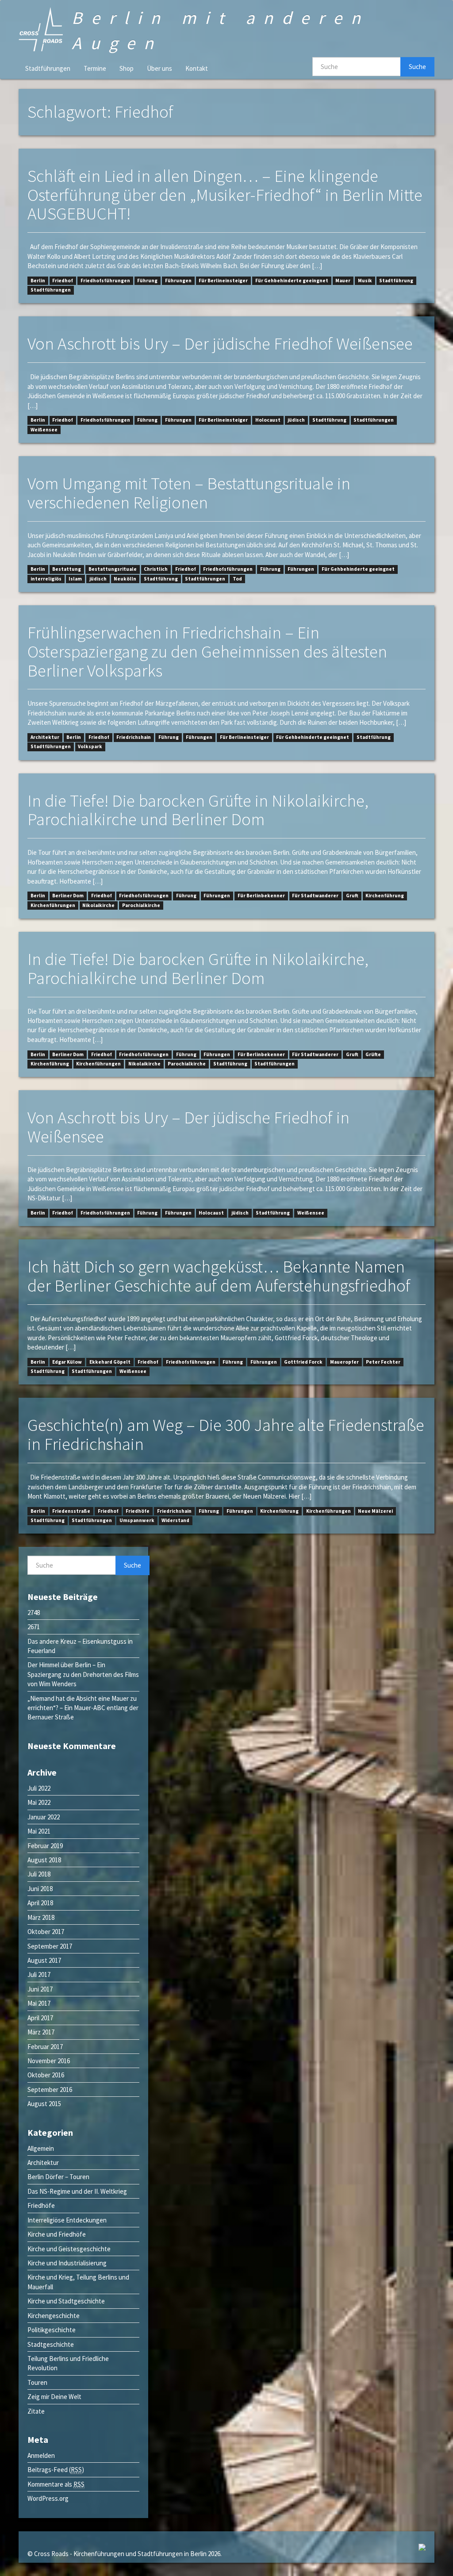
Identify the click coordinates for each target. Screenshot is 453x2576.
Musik (365, 281)
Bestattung (67, 569)
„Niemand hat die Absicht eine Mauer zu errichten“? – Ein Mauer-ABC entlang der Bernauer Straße (83, 1708)
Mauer (343, 281)
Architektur (45, 737)
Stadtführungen (48, 68)
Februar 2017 (45, 2047)
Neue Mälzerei (375, 1511)
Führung (147, 281)
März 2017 (41, 2032)
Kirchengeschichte (54, 2316)
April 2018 (40, 1903)
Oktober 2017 (46, 1932)
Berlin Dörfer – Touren (58, 2177)
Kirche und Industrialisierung (67, 2263)
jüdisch (296, 420)
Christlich (156, 569)
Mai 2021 (39, 1831)
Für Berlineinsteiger (223, 281)
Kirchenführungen (53, 905)
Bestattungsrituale (113, 569)
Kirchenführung (385, 896)
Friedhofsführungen (105, 281)
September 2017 (50, 1946)
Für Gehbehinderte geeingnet (292, 281)
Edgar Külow (67, 1362)
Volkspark (90, 747)
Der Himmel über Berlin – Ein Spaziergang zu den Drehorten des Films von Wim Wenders (83, 1674)
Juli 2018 (39, 1874)
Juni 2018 (40, 1889)
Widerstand (175, 1520)
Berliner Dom (68, 896)
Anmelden (41, 2455)
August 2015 (44, 2104)
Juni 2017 (40, 1989)
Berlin (38, 281)
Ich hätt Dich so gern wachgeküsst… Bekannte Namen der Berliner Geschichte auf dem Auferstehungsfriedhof (219, 1276)
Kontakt (197, 68)
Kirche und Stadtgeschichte (66, 2301)
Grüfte (373, 1054)
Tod (237, 579)
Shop (127, 68)
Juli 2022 (39, 1788)
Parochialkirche (141, 905)
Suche (417, 67)
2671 (34, 1627)
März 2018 (41, 1917)
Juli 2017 (39, 1974)
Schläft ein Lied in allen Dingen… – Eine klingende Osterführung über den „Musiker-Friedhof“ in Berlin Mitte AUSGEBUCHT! (225, 195)
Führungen (178, 281)
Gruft (352, 896)
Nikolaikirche (98, 905)
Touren (37, 2382)
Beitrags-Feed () (56, 2470)
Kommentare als (56, 2484)
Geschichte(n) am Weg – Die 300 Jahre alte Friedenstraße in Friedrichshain (226, 1434)
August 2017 (44, 1960)
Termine (95, 68)
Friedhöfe (138, 1511)
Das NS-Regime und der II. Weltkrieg (77, 2191)
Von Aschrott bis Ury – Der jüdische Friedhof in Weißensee (188, 1127)
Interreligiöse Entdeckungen (67, 2220)
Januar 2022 (44, 1817)
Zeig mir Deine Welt (54, 2397)
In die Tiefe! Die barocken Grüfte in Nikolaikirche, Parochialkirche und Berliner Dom (198, 810)
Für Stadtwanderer (315, 896)
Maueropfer (344, 1362)
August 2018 (44, 1860)
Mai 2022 (39, 1802)
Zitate (36, 2411)
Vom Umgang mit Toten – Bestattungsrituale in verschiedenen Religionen (189, 493)
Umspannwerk (137, 1520)
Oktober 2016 (46, 2075)
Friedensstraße (71, 1511)
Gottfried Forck (303, 1362)
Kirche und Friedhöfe (57, 2234)
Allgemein (41, 2148)
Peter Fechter (383, 1362)
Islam (75, 579)
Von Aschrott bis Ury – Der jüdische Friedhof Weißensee (220, 344)
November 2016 (49, 2061)
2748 (34, 1613)
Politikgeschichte (52, 2330)
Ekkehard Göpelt (110, 1362)
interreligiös (46, 579)
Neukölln (125, 579)
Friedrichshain (134, 737)
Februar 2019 (45, 1846)
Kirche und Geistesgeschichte (69, 2249)
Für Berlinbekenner (261, 896)
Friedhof (63, 281)
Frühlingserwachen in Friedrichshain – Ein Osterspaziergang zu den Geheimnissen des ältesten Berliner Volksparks (207, 652)
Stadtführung (396, 281)
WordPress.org (48, 2498)
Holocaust (268, 420)
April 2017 (40, 2018)
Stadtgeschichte (51, 2344)
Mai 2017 (39, 2003)
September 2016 (50, 2090)
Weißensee (44, 430)
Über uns (159, 68)
